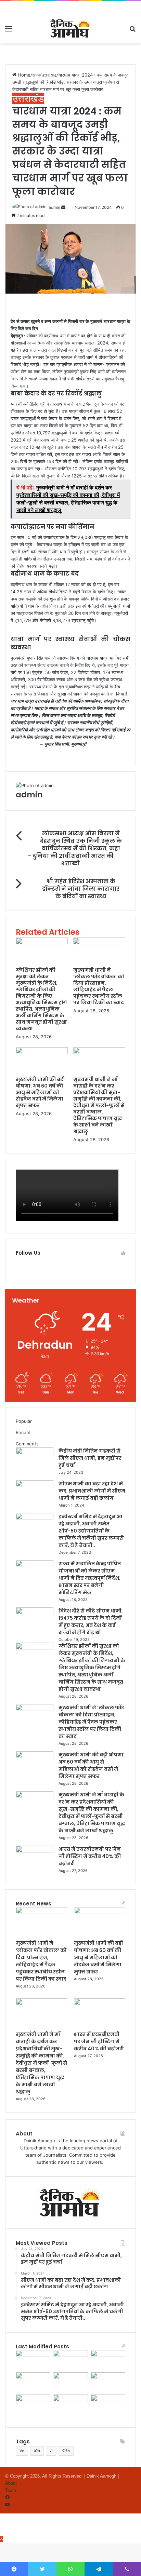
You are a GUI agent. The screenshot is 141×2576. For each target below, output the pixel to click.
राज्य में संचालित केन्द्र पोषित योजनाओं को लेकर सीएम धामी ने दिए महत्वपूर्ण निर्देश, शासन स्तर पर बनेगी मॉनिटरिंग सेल (90, 1578)
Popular (24, 1421)
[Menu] (9, 31)
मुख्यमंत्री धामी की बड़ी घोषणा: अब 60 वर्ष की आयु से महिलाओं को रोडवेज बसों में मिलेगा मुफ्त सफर (40, 1092)
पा (51, 2451)
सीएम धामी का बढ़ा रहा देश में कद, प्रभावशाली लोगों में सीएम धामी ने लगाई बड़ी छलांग (92, 1491)
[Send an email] (64, 207)
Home (23, 75)
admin (54, 207)
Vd (22, 2451)
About (11, 2483)
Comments (27, 1444)
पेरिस (66, 2451)
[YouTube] (7, 2505)
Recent (23, 1432)
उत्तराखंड (49, 75)
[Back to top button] (1, 2539)
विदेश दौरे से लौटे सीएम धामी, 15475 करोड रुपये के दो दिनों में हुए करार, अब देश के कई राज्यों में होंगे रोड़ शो (91, 1622)
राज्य (36, 75)
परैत (37, 2451)
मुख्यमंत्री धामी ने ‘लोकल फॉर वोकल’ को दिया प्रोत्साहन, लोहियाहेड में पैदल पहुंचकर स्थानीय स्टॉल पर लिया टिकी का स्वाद (99, 986)
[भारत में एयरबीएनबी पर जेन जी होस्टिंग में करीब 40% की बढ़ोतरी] (35, 1851)
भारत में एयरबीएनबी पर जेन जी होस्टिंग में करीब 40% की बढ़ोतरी (90, 1856)
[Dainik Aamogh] (70, 28)
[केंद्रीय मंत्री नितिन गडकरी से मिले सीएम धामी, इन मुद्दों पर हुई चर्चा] (35, 1453)
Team (11, 2490)
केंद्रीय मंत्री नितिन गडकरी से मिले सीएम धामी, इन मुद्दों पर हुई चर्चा (90, 1458)
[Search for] (132, 31)
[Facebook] (7, 2498)
